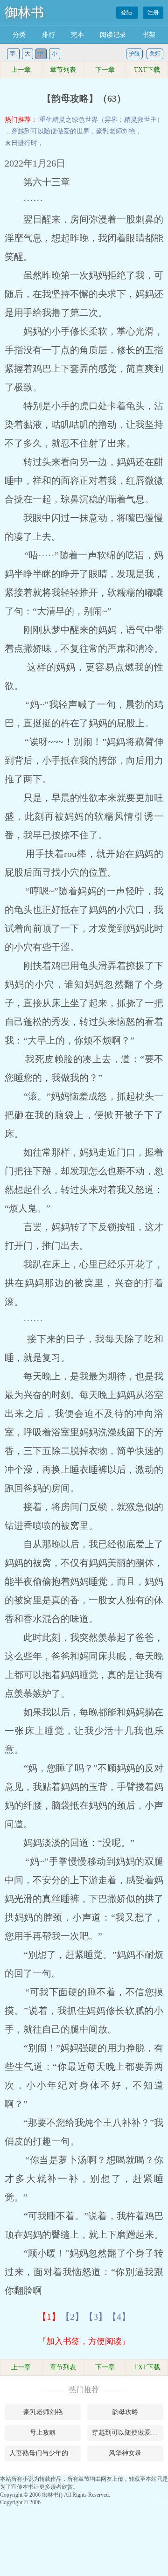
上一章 (21, 70)
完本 (77, 35)
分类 (19, 35)
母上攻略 (43, 2433)
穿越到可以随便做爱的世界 (50, 131)
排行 (49, 35)
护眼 (134, 54)
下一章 (105, 70)
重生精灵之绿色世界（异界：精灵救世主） (101, 120)
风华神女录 (125, 2453)
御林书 (24, 12)
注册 (153, 13)
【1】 (49, 2317)
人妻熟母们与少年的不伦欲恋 (45, 2453)
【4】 (119, 2317)
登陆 (127, 13)
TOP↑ (161, 2502)
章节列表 (63, 70)
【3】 (96, 2317)
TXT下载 (147, 70)
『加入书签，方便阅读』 (84, 2341)
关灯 (155, 54)
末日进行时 (21, 143)
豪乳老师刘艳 (116, 131)
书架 (149, 35)
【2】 (72, 2317)
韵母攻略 (125, 2412)
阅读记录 (113, 35)
